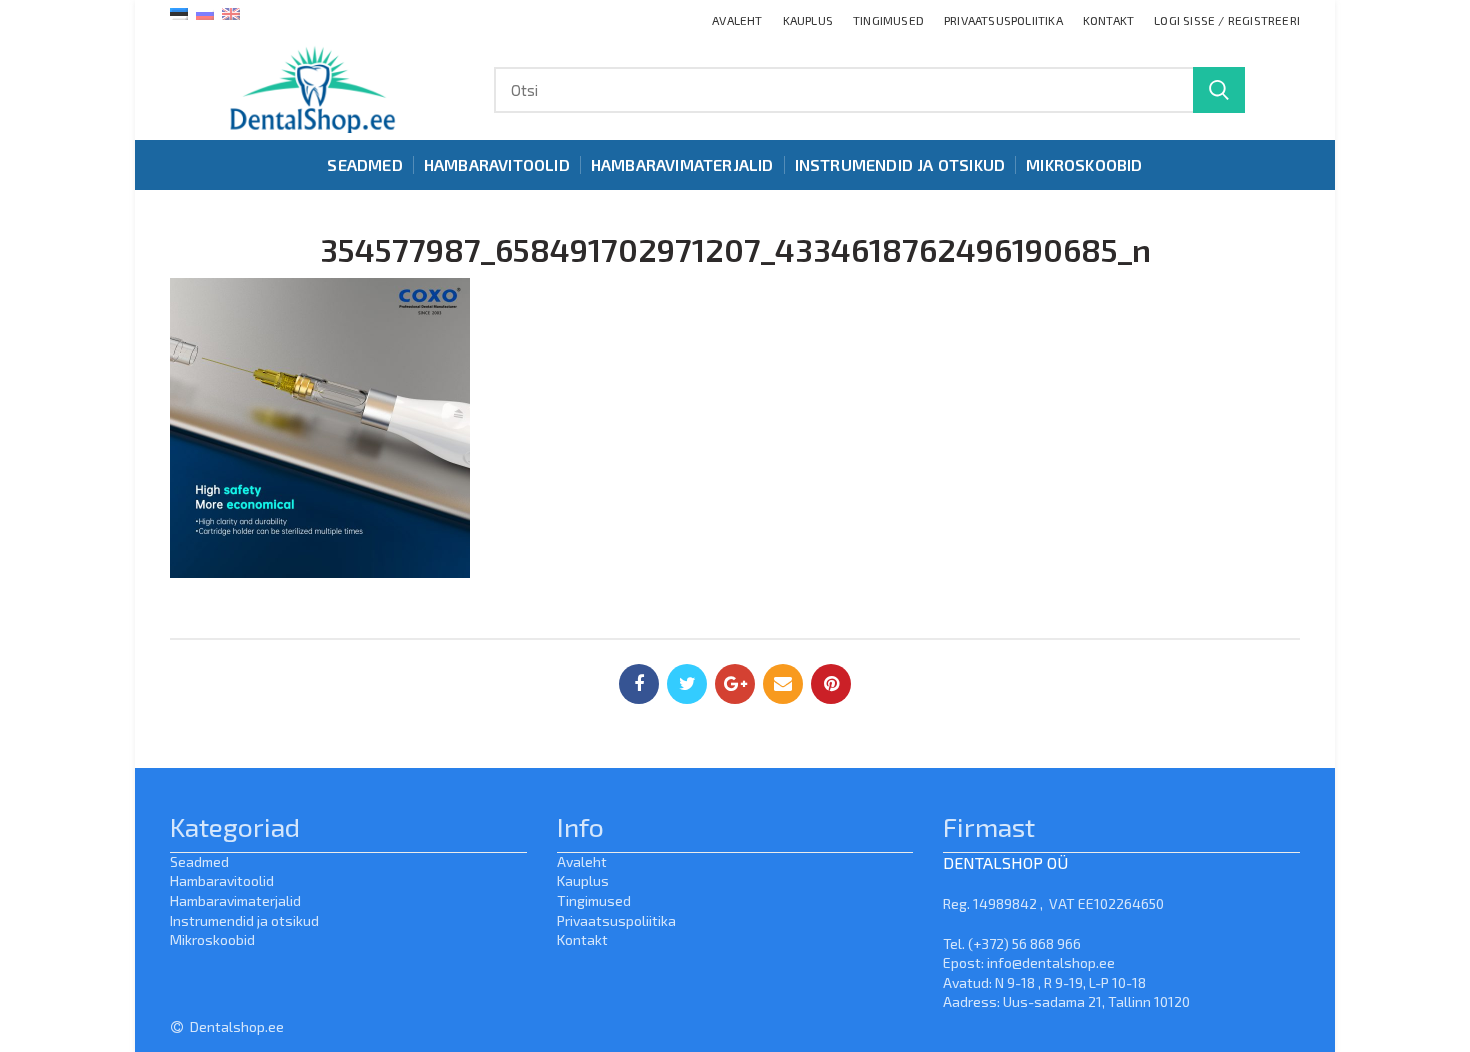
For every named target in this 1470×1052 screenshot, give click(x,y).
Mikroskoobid (212, 939)
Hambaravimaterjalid (235, 900)
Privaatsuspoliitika (616, 920)
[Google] (735, 684)
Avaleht (582, 861)
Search (1219, 90)
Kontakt (582, 939)
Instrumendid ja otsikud (244, 920)
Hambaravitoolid (222, 880)
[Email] (783, 684)
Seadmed (199, 861)
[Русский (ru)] (205, 12)
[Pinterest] (831, 684)
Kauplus (583, 880)
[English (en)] (231, 12)
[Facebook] (639, 684)
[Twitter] (687, 684)
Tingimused (594, 900)
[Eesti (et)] (179, 12)
